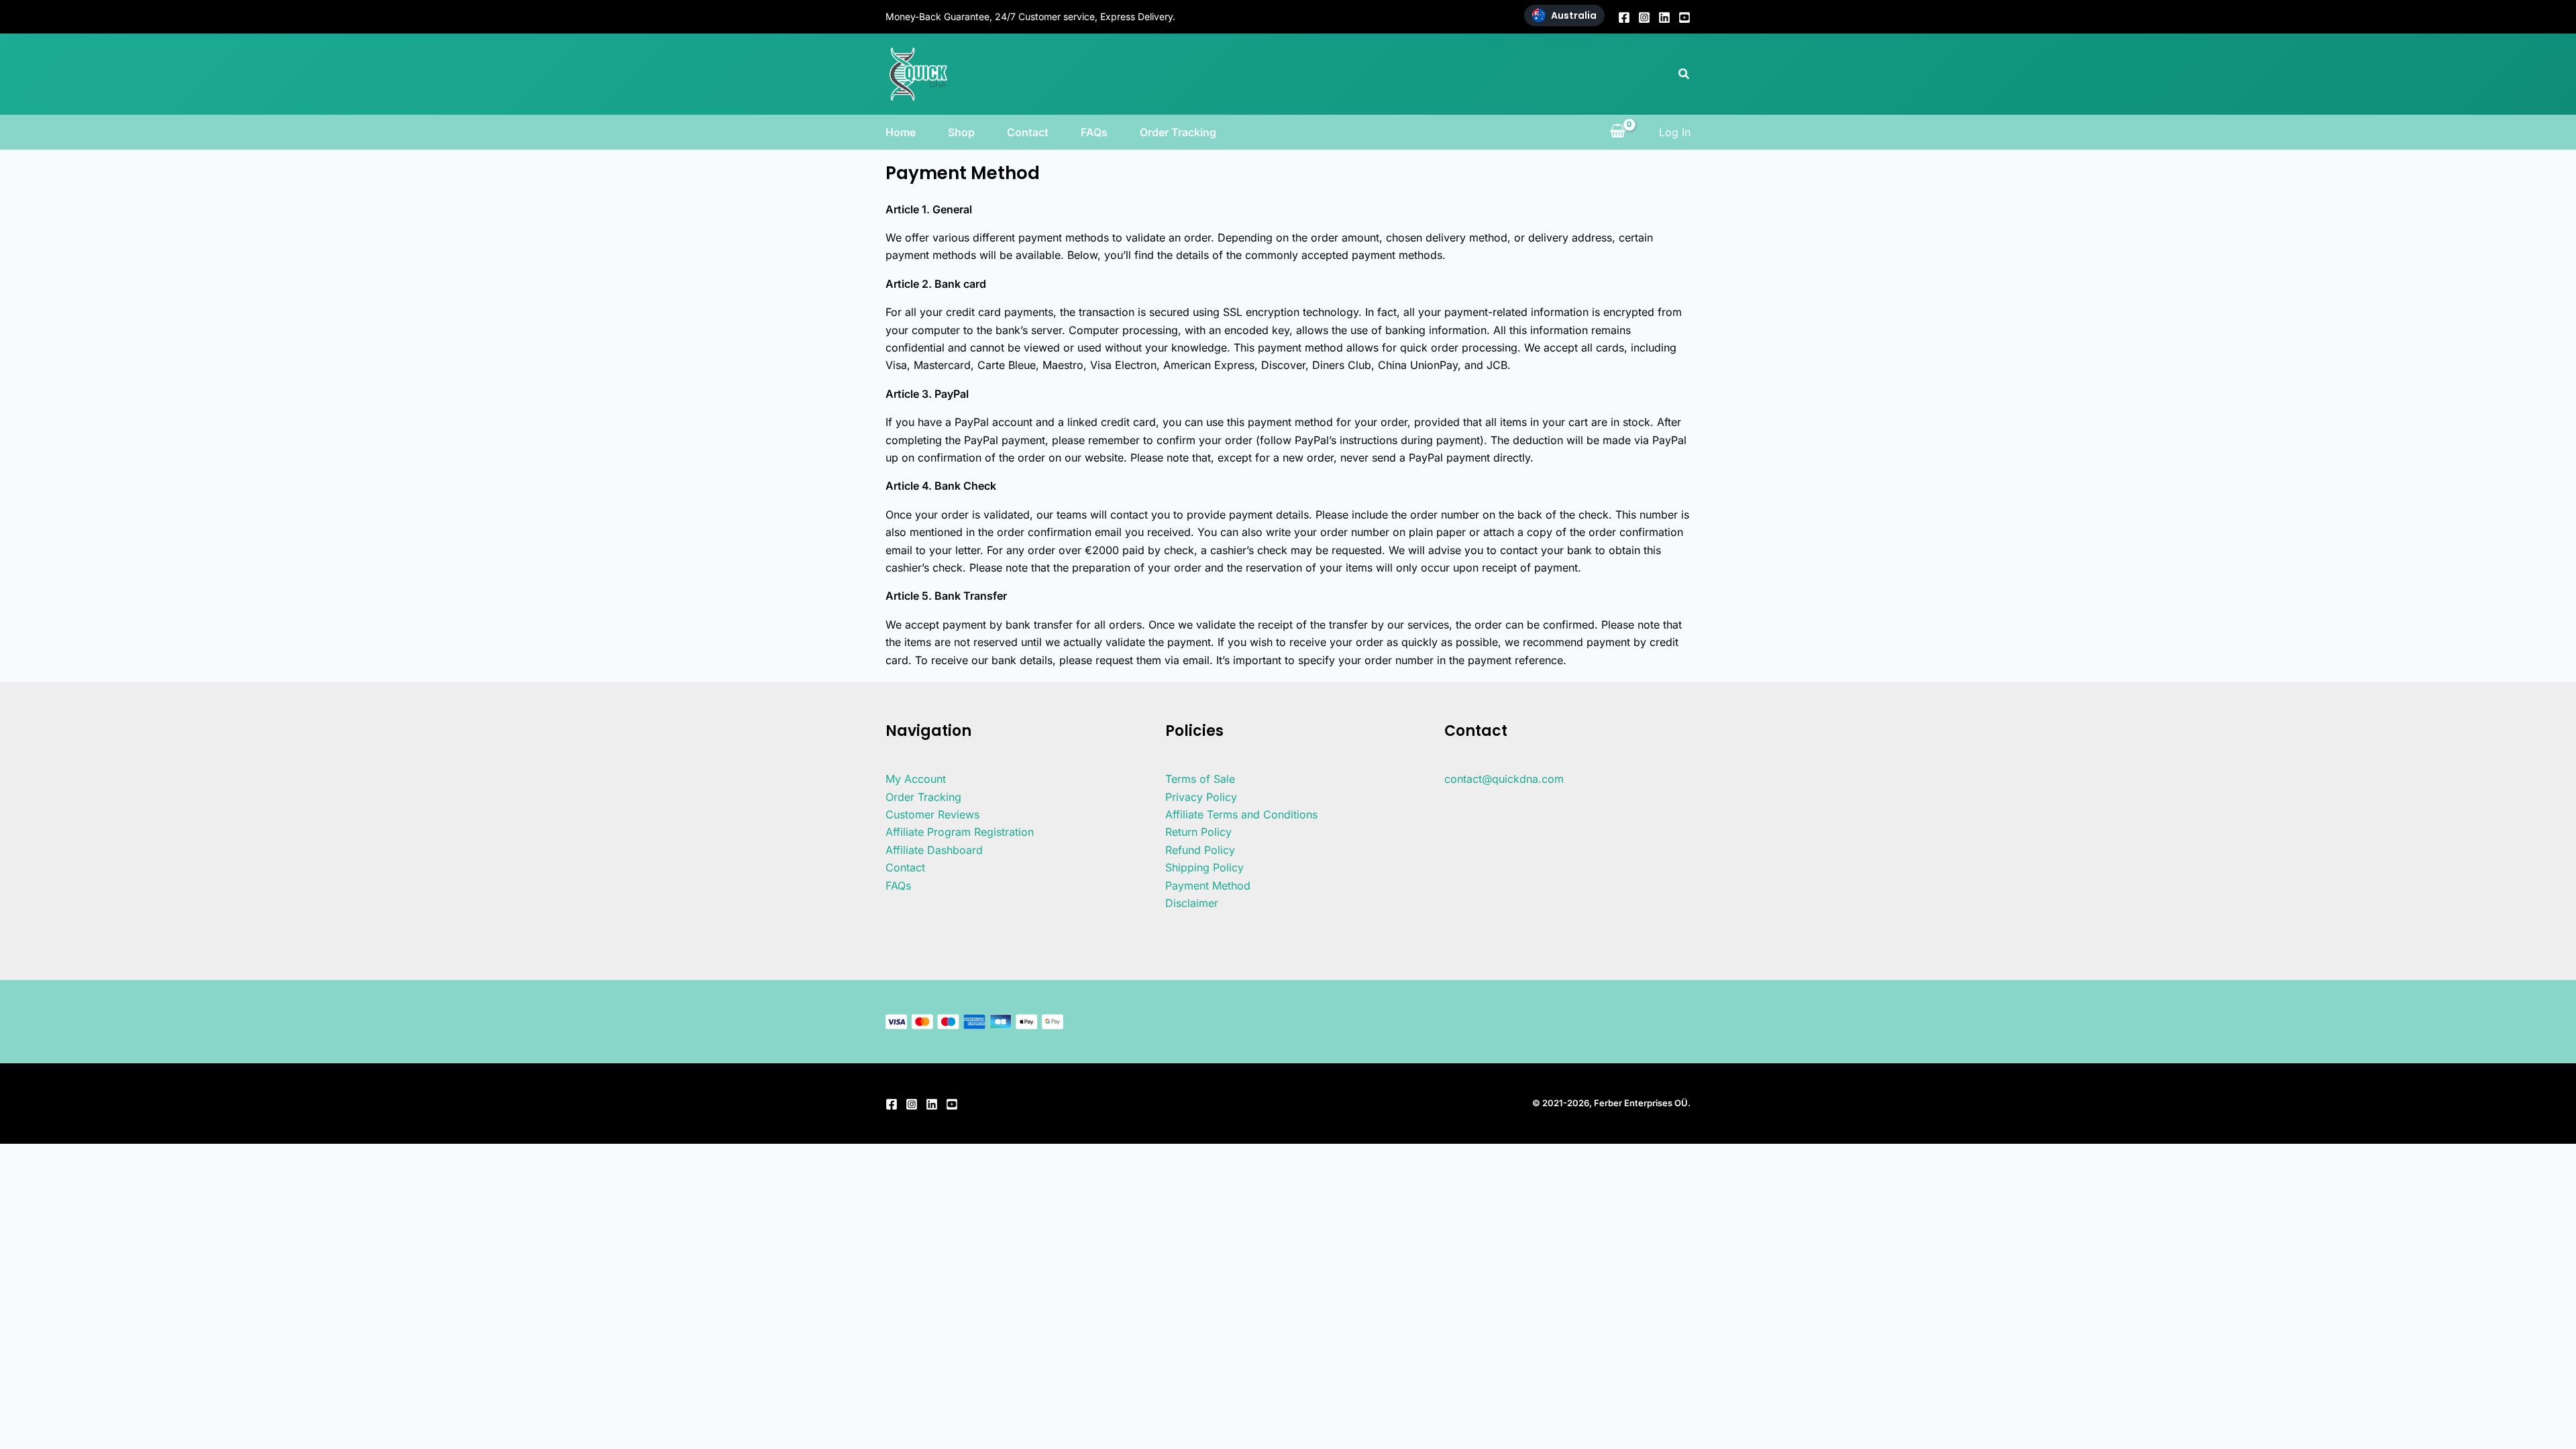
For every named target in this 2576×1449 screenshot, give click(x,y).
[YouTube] (1684, 17)
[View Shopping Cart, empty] (1617, 132)
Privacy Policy (1201, 797)
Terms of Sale (1200, 779)
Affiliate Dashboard (934, 850)
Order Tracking (1178, 132)
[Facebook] (1624, 17)
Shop (961, 132)
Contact (1028, 132)
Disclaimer (1192, 903)
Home (901, 132)
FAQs (1094, 132)
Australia (1574, 15)
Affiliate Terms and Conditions (1241, 814)
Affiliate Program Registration (960, 832)
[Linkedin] (1664, 17)
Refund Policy (1200, 850)
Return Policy (1198, 832)
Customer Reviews (932, 814)
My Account (916, 779)
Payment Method (1208, 885)
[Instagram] (1644, 17)
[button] (1684, 74)
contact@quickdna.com (1504, 779)
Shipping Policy (1204, 867)
